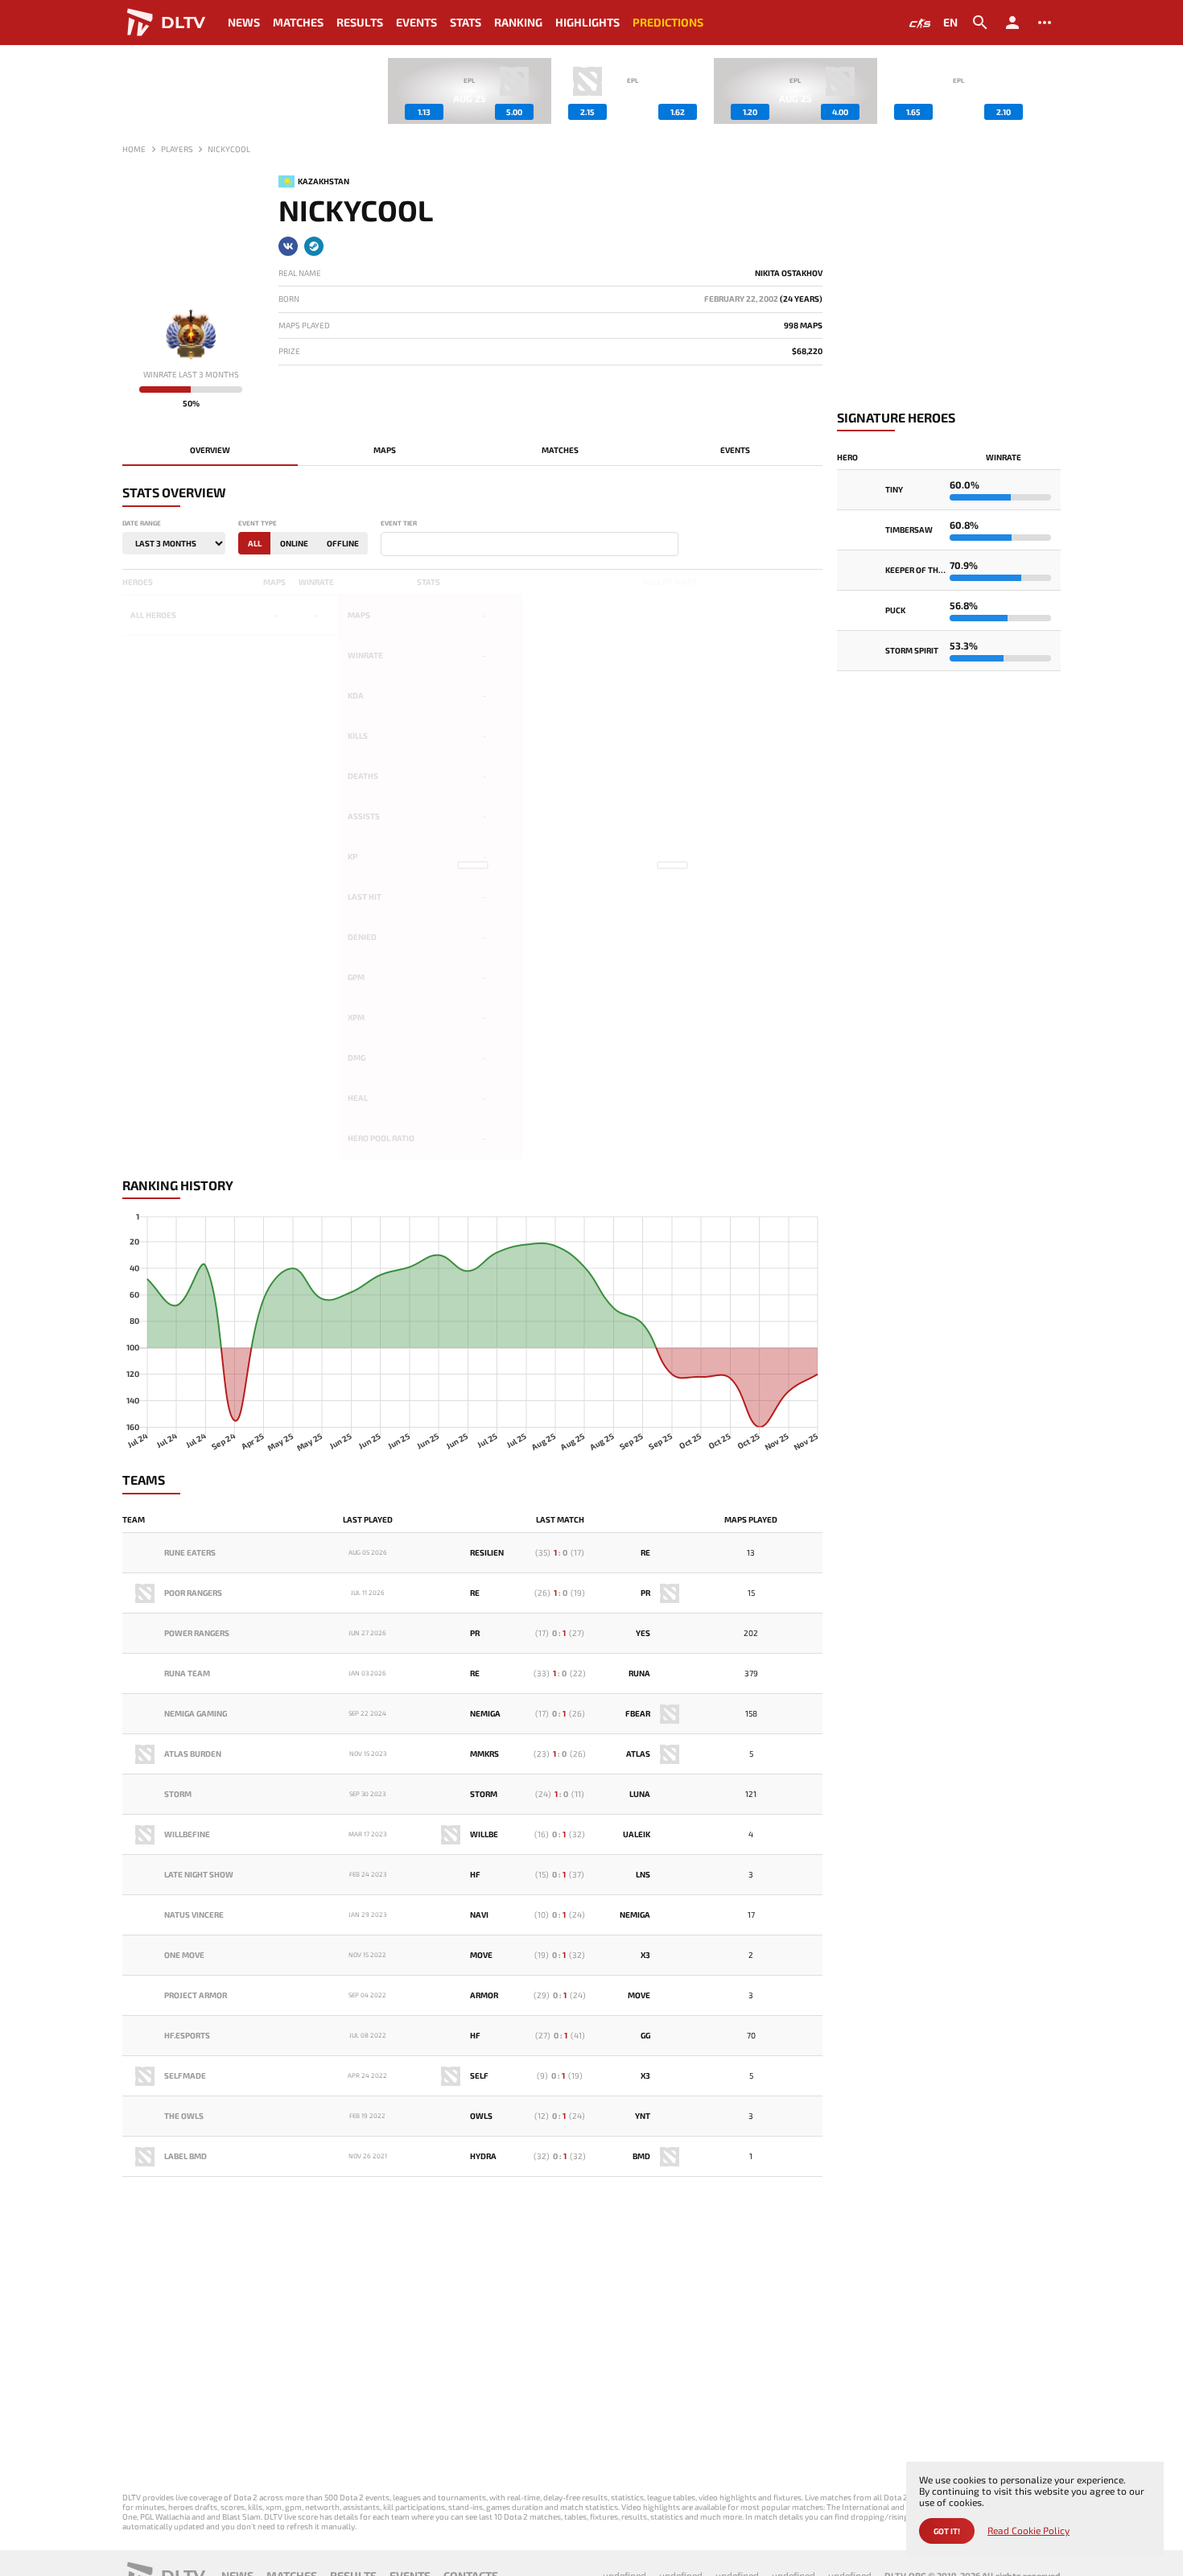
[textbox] (389, 545)
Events (416, 22)
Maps (385, 450)
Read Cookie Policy (1028, 2531)
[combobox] (530, 544)
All (255, 543)
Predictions (668, 22)
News (244, 22)
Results (360, 22)
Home (134, 149)
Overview (210, 450)
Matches (298, 22)
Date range (142, 523)
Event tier (399, 523)
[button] (1049, 91)
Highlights (587, 22)
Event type (258, 523)
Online (294, 543)
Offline (343, 543)
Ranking (518, 22)
